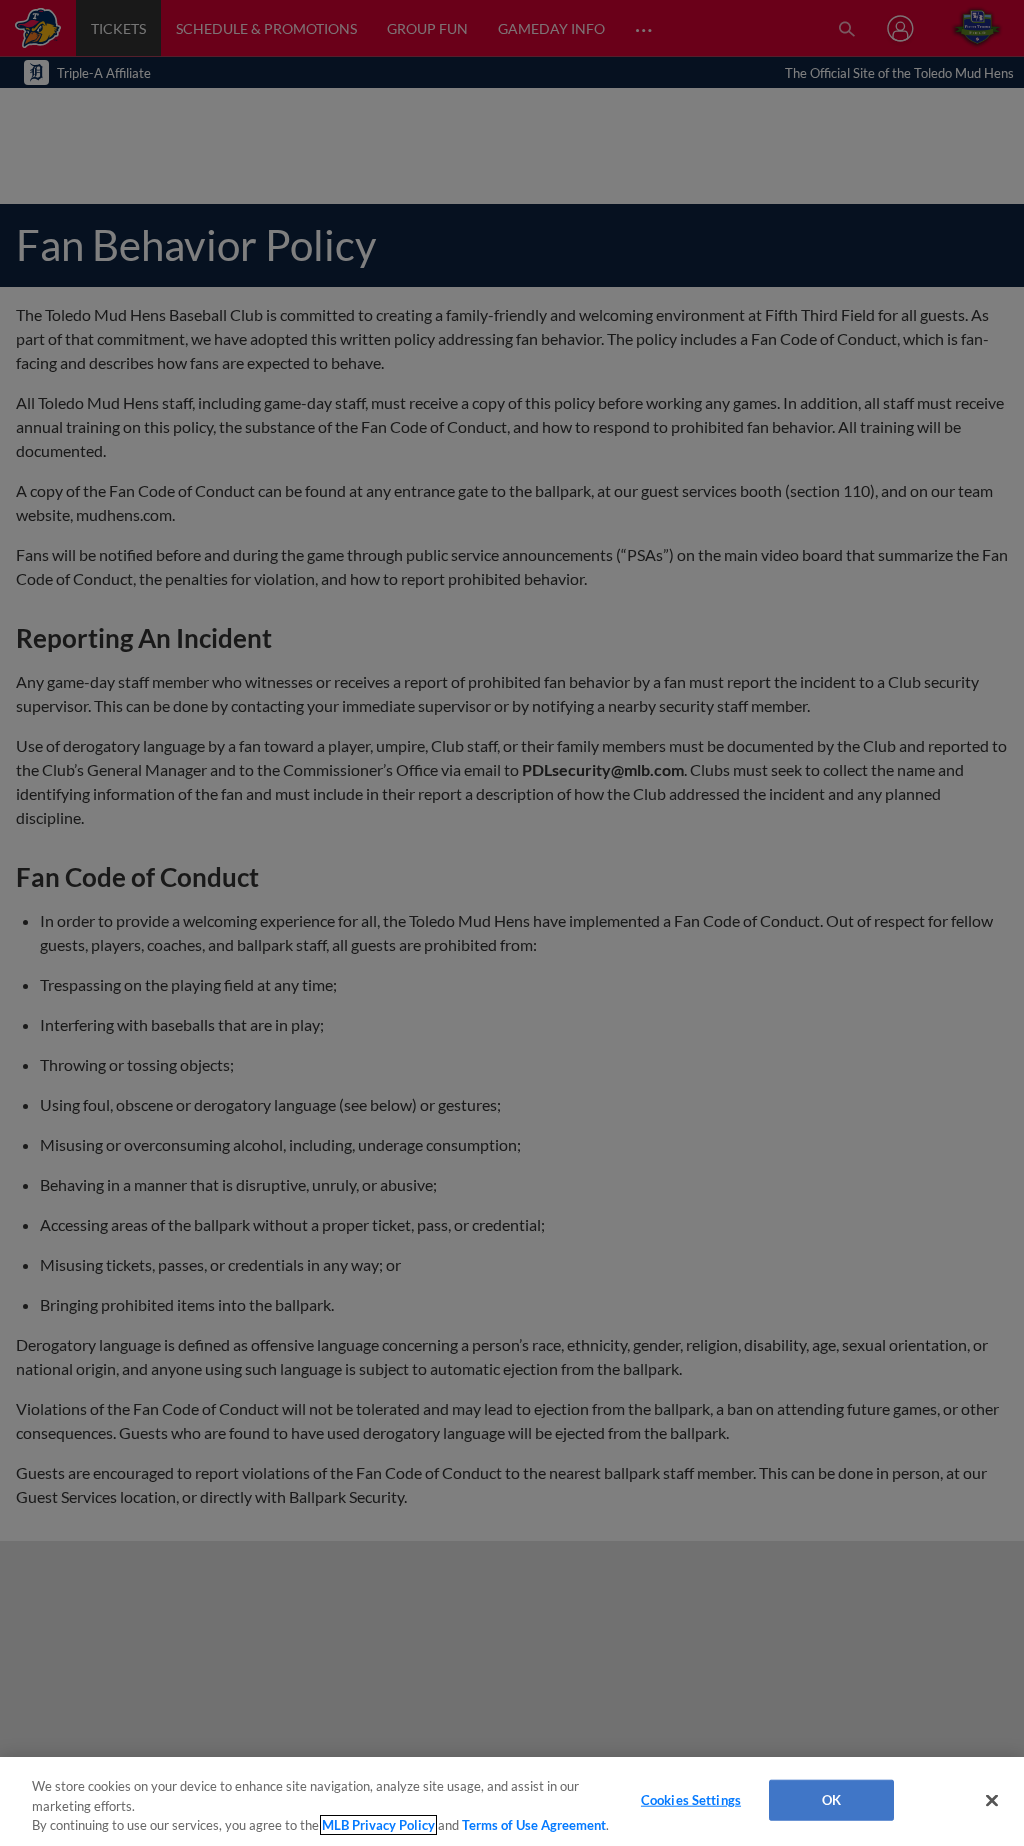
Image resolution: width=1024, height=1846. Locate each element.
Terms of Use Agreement (534, 1825)
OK (831, 1799)
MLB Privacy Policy (378, 1825)
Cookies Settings (691, 1799)
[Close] (992, 1800)
